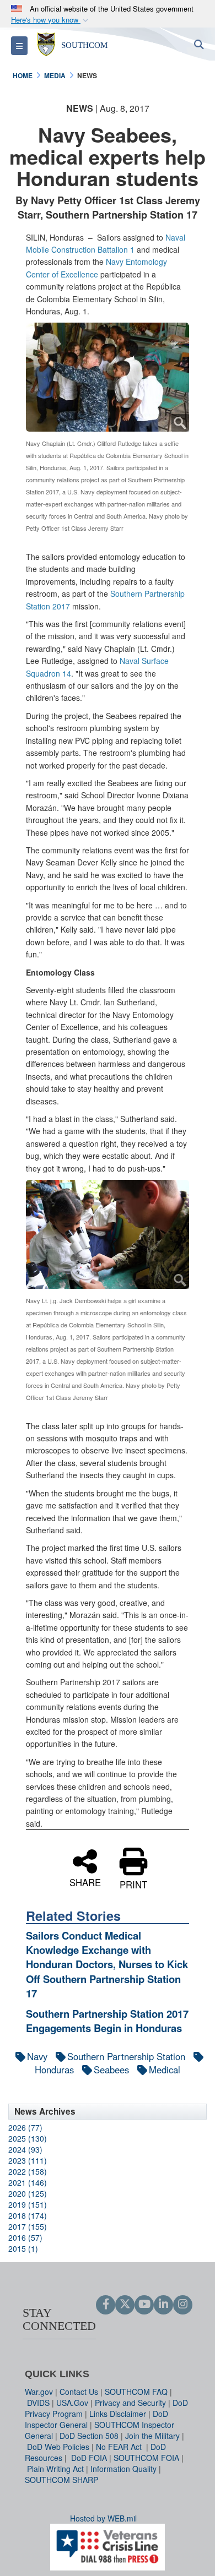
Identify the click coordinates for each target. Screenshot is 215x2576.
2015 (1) (23, 2248)
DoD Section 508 (89, 2436)
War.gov (39, 2392)
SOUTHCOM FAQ (136, 2392)
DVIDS (38, 2403)
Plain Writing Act (55, 2469)
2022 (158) (28, 2171)
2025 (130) (28, 2138)
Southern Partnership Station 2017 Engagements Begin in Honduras (107, 2021)
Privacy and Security (130, 2403)
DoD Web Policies (58, 2447)
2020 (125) (28, 2193)
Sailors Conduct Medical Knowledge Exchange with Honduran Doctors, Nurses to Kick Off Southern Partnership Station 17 (107, 1965)
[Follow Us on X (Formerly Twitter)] (125, 2305)
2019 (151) (28, 2204)
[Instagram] (183, 2305)
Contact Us (79, 2392)
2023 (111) (28, 2160)
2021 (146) (28, 2182)
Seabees (111, 2069)
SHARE (85, 1881)
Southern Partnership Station (126, 2056)
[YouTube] (144, 2305)
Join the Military (152, 2436)
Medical (165, 2069)
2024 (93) (25, 2149)
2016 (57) (25, 2237)
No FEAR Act (120, 2447)
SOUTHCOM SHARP (61, 2480)
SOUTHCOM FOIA (146, 2458)
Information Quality (123, 2469)
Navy (37, 2056)
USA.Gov (72, 2403)
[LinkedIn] (163, 2305)
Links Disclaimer (118, 2414)
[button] (51, 20)
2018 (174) (28, 2215)
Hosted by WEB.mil (103, 2518)
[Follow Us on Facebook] (106, 2305)
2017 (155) (28, 2226)
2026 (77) (25, 2127)
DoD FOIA (89, 2458)
